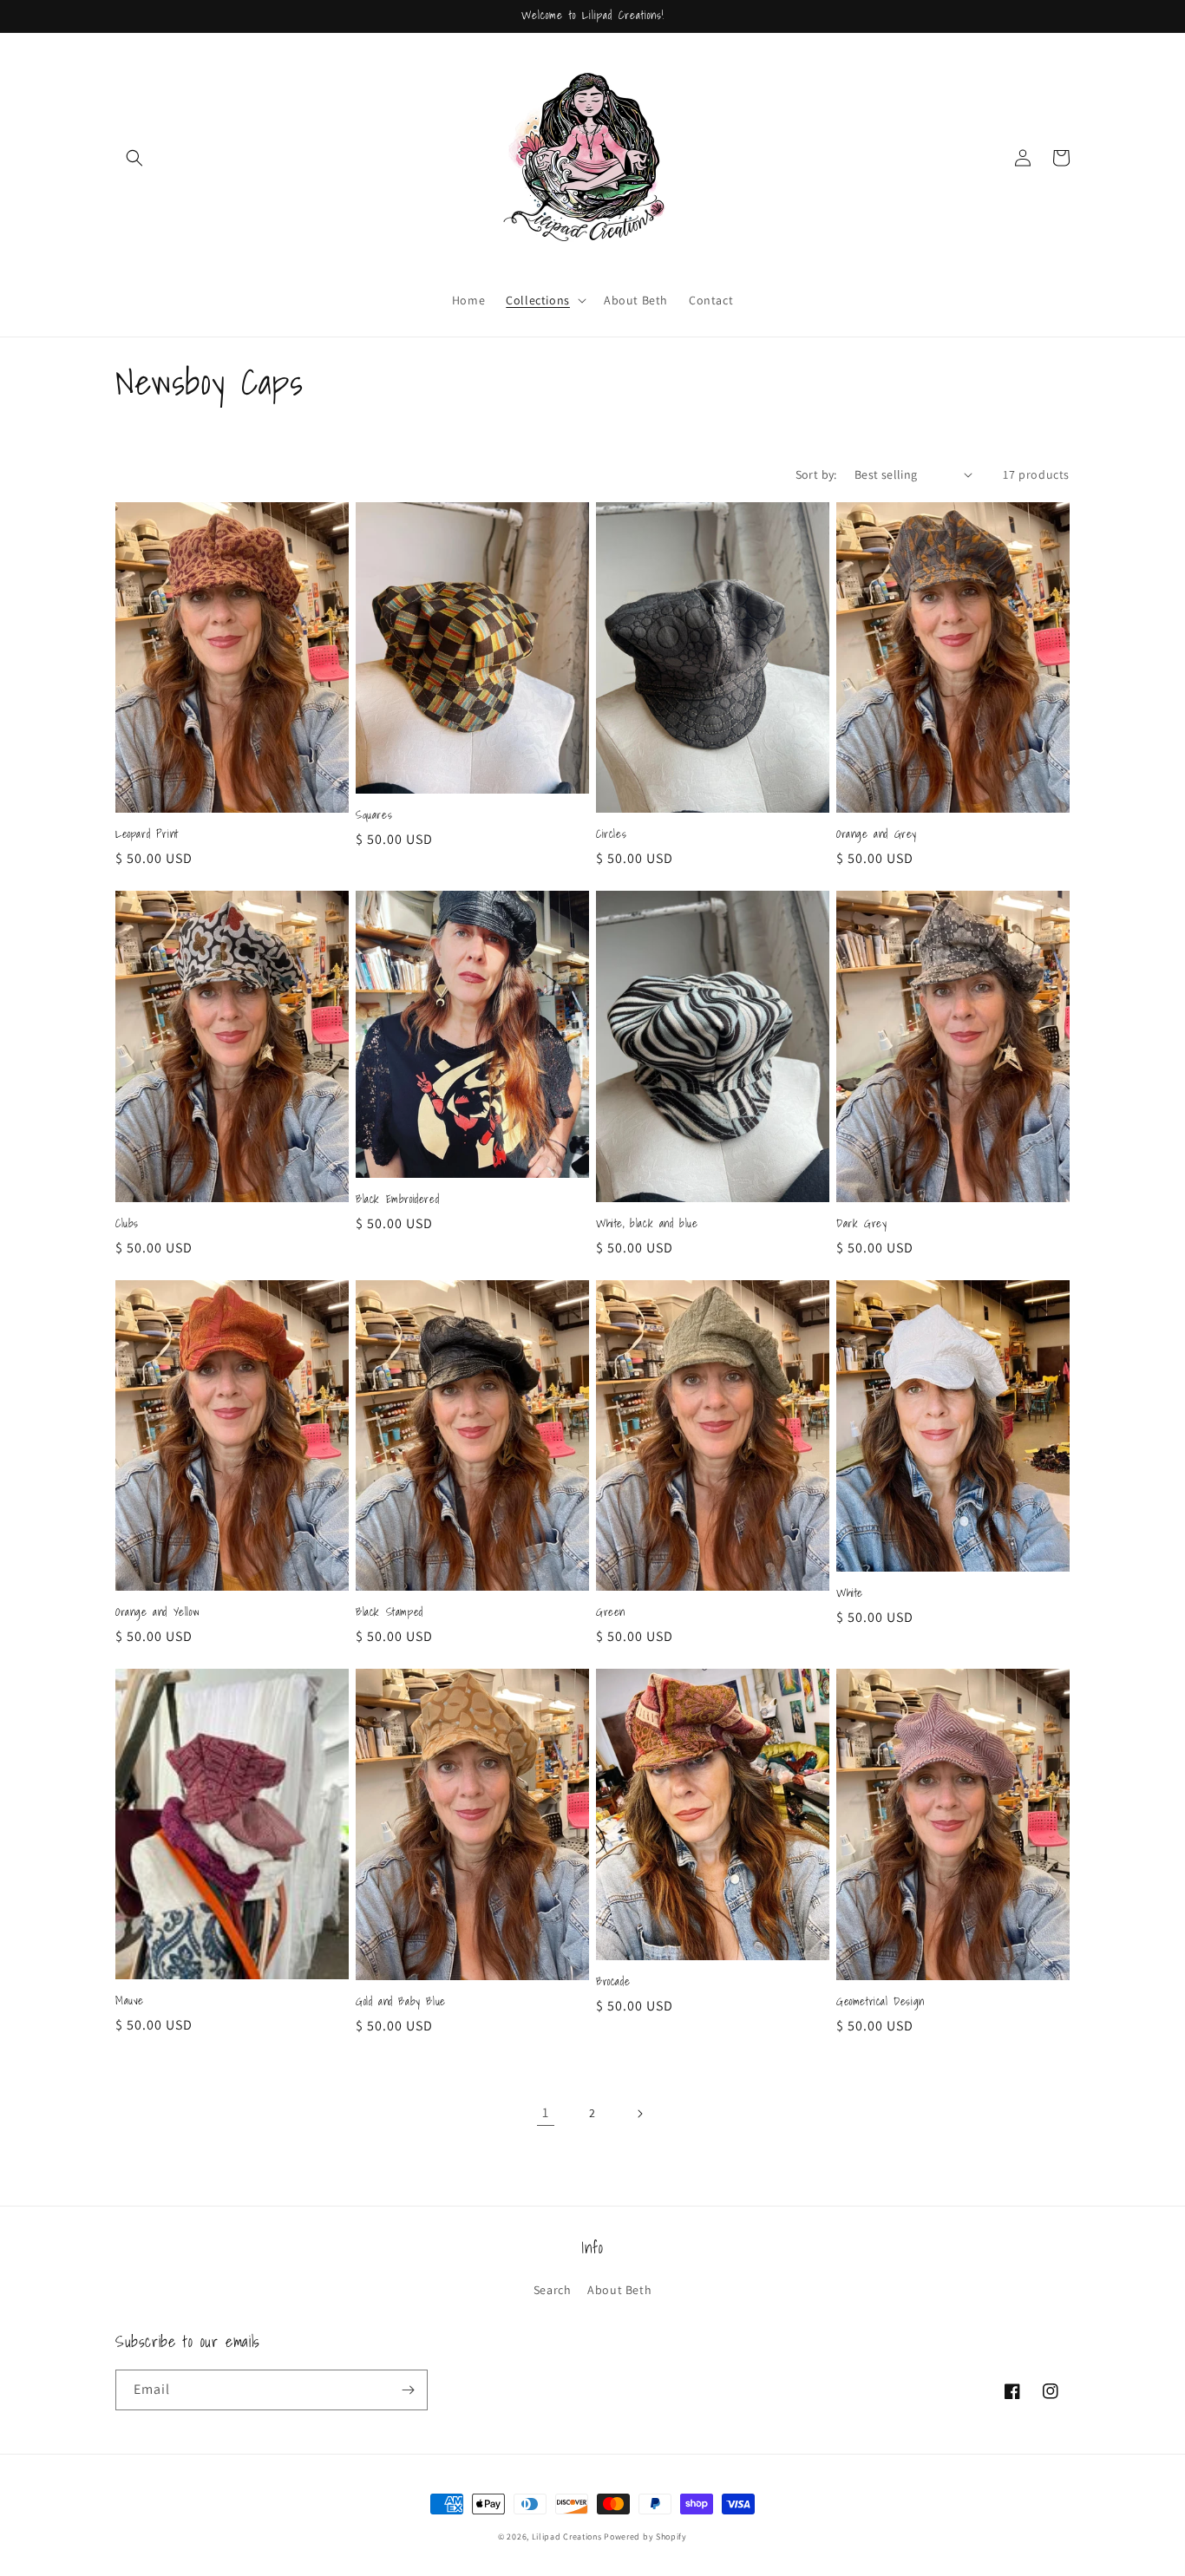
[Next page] (639, 2114)
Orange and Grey (877, 835)
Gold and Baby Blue (401, 2002)
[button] (134, 158)
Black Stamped (390, 1613)
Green (611, 1613)
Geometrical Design (881, 2002)
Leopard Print (147, 835)
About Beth (619, 2290)
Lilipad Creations (567, 2537)
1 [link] (546, 2112)
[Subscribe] (408, 2390)
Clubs (127, 1224)
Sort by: (816, 474)
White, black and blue (647, 1224)
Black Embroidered (397, 1200)
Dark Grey (861, 1224)
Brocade (613, 1982)
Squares (374, 816)
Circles (611, 835)
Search (553, 2290)
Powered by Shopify (645, 2537)
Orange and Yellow (157, 1613)
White (850, 1594)
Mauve (130, 2001)
